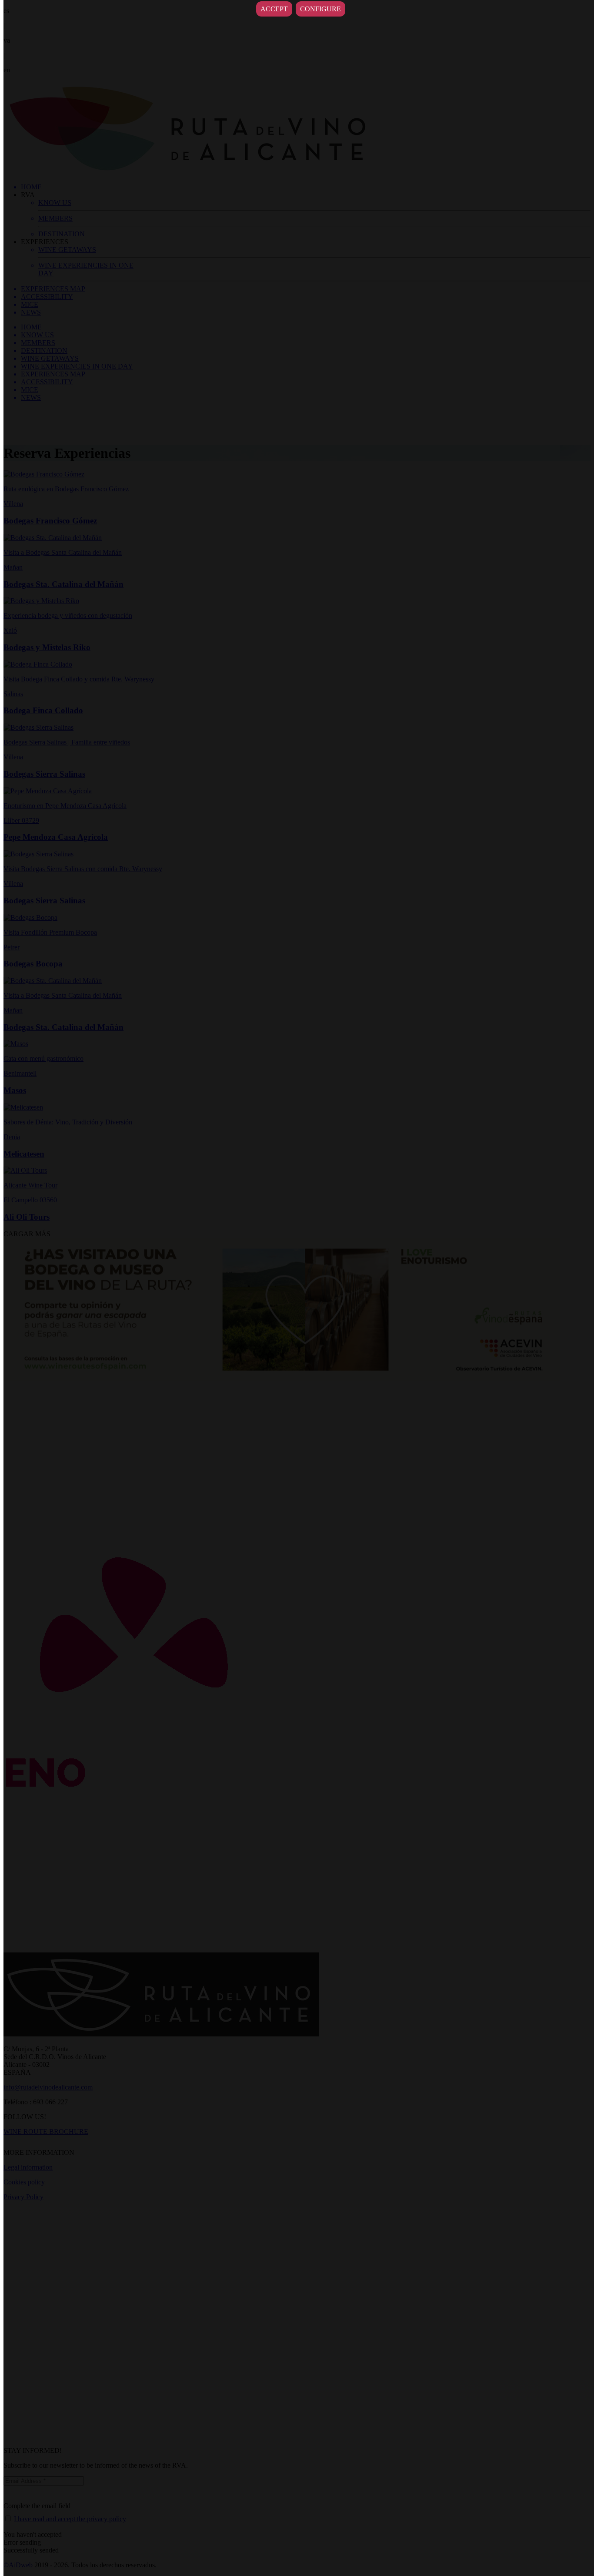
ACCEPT (274, 9)
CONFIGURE (320, 9)
